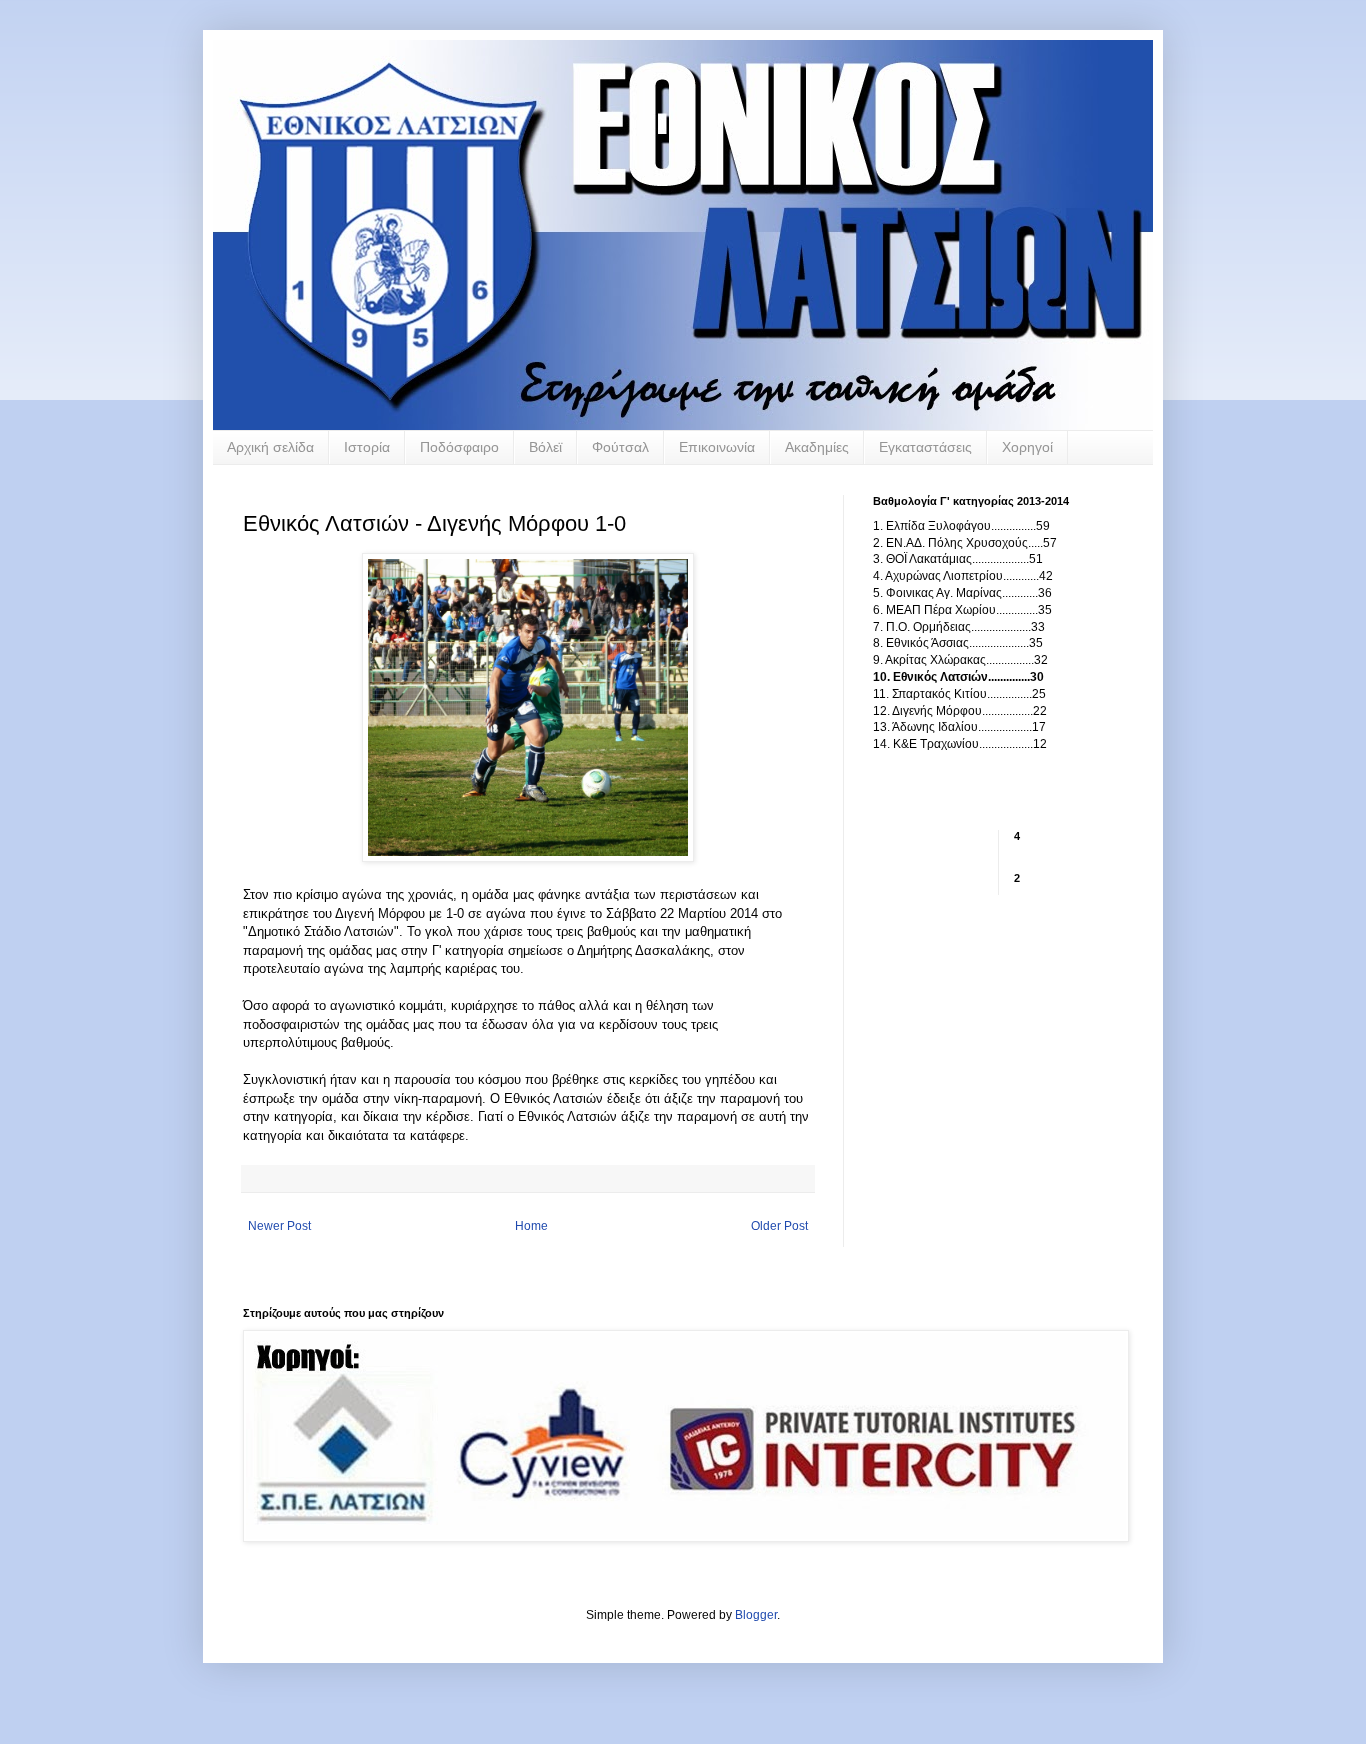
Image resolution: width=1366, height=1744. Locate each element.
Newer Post (279, 1226)
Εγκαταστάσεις (925, 447)
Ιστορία (367, 447)
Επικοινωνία (717, 447)
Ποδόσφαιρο (459, 447)
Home (531, 1226)
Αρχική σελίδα (270, 447)
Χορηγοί (1027, 447)
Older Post (779, 1226)
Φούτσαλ (620, 447)
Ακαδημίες (817, 447)
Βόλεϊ (545, 447)
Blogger (756, 1615)
